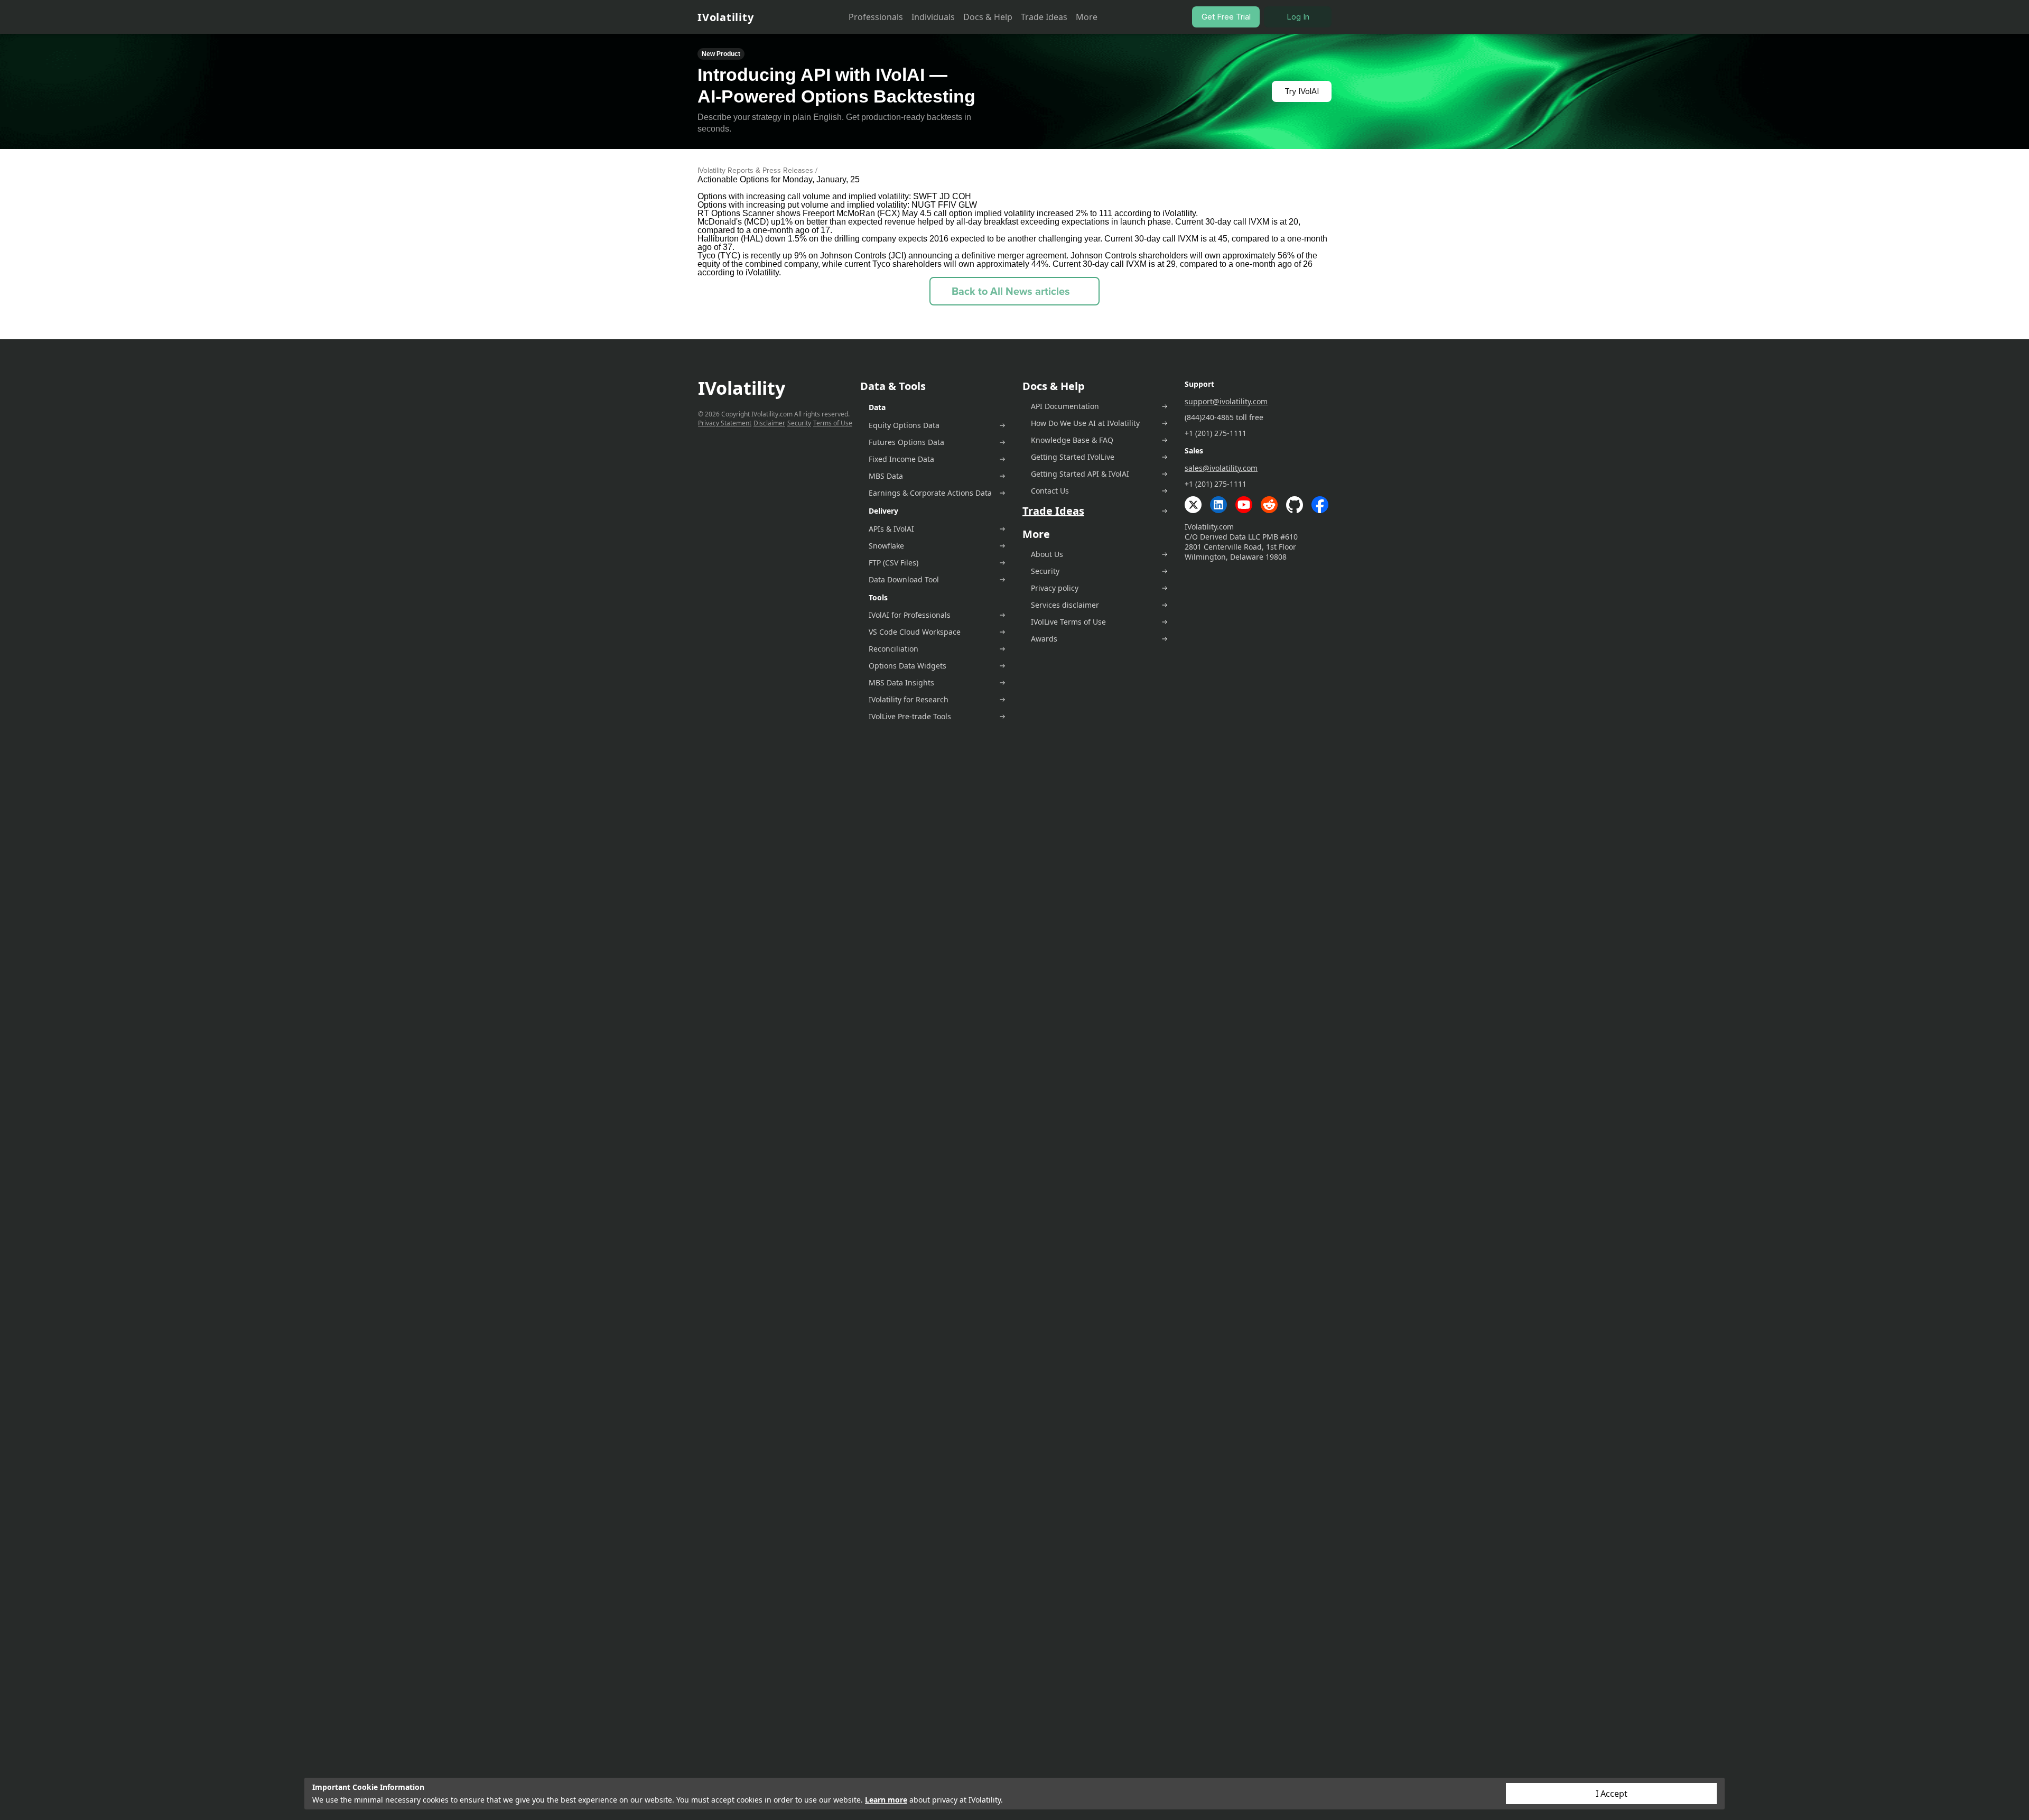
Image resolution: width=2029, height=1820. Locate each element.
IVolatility (725, 17)
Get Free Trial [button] (1226, 17)
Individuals (933, 17)
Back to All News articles (1011, 291)
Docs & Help (988, 17)
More (1087, 17)
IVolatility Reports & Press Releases (755, 170)
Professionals (876, 17)
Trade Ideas (1044, 17)
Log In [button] (1298, 17)
